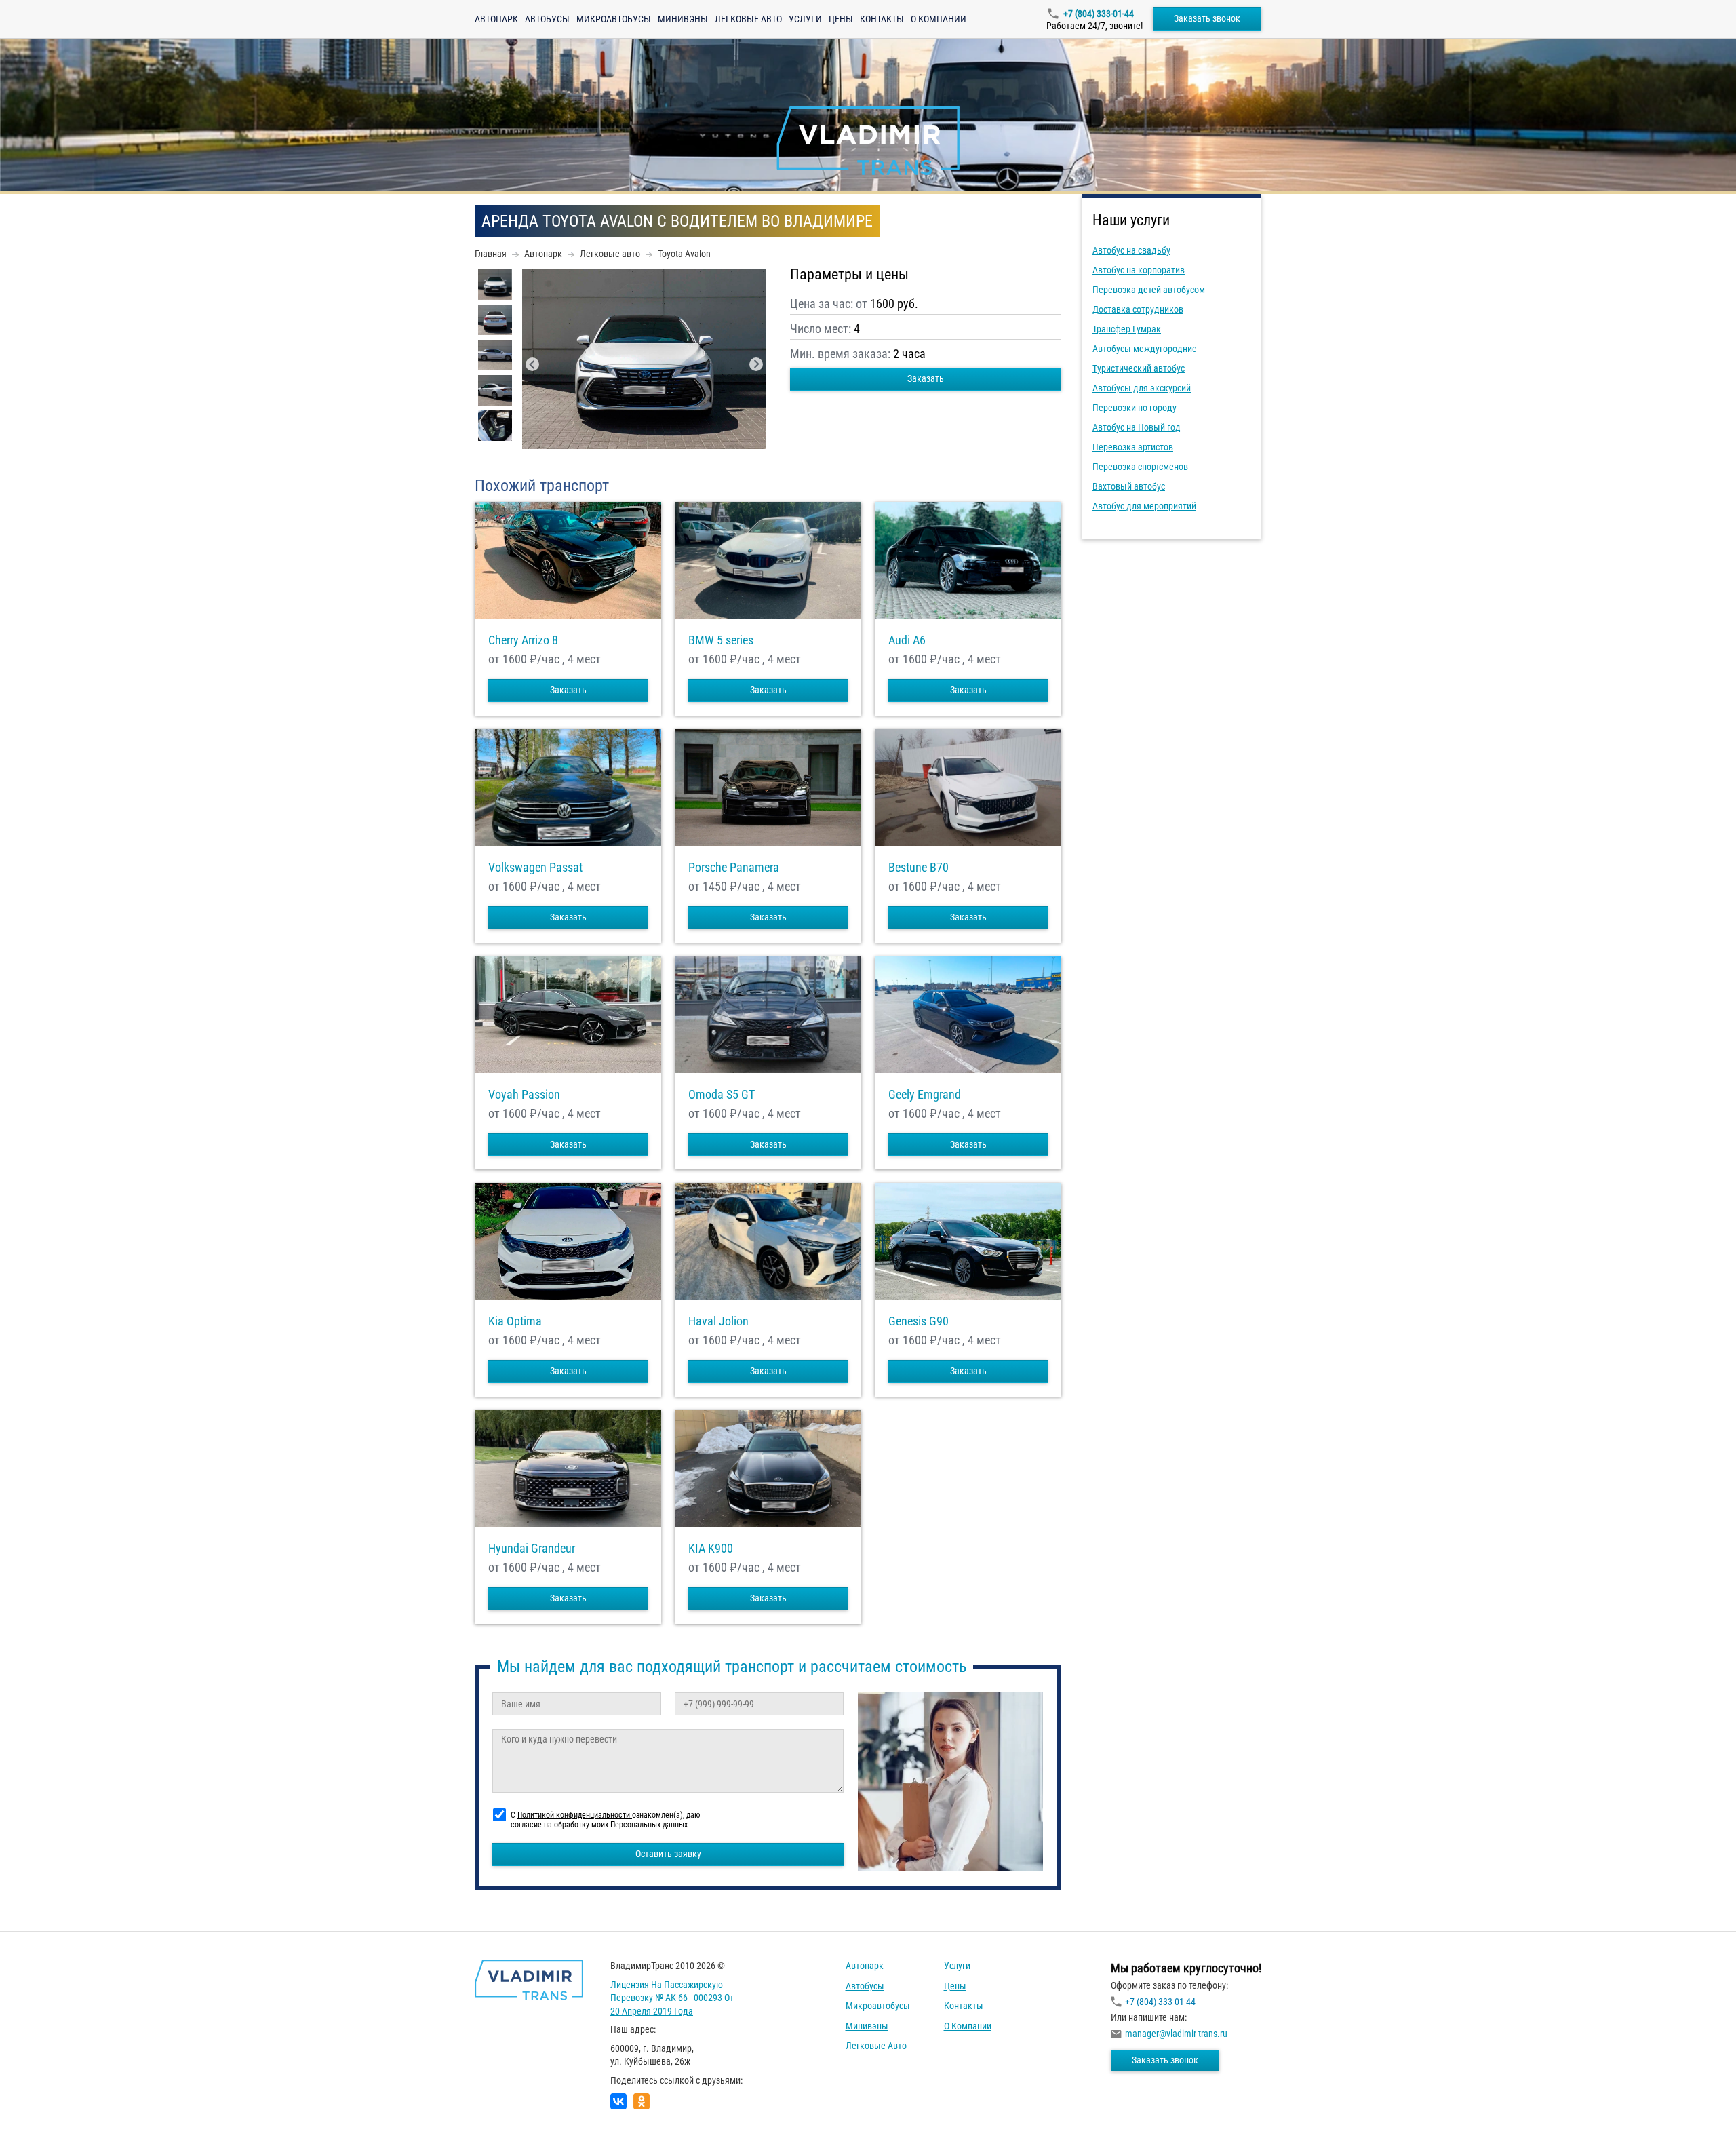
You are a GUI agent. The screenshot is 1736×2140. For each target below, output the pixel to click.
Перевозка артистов (1133, 447)
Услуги (805, 19)
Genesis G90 (919, 1321)
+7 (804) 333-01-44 (1099, 14)
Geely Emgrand (925, 1095)
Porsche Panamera (734, 868)
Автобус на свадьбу (1131, 250)
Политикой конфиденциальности (575, 1815)
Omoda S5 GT (722, 1095)
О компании (939, 19)
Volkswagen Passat (535, 868)
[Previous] (532, 364)
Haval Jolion (718, 1321)
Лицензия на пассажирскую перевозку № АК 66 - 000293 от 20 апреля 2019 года (672, 1998)
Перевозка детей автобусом (1149, 290)
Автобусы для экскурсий (1142, 388)
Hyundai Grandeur (532, 1549)
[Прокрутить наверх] (44, 2108)
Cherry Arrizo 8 (523, 640)
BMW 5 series (721, 640)
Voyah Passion (524, 1095)
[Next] (756, 364)
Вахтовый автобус (1129, 486)
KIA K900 (711, 1549)
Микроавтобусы (614, 19)
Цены (841, 19)
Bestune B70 (919, 868)
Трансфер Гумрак (1127, 329)
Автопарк (496, 19)
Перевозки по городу (1135, 408)
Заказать (926, 378)
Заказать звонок (1207, 18)
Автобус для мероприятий (1144, 506)
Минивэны (683, 19)
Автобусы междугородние (1145, 349)
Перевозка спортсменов (1140, 467)
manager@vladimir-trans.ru (1176, 2034)
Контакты (882, 19)
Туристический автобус (1139, 368)
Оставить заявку (668, 1854)
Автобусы (547, 19)
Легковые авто (748, 19)
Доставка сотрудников (1138, 309)
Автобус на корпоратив (1139, 270)
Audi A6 (907, 640)
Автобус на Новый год (1137, 427)
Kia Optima (515, 1321)
